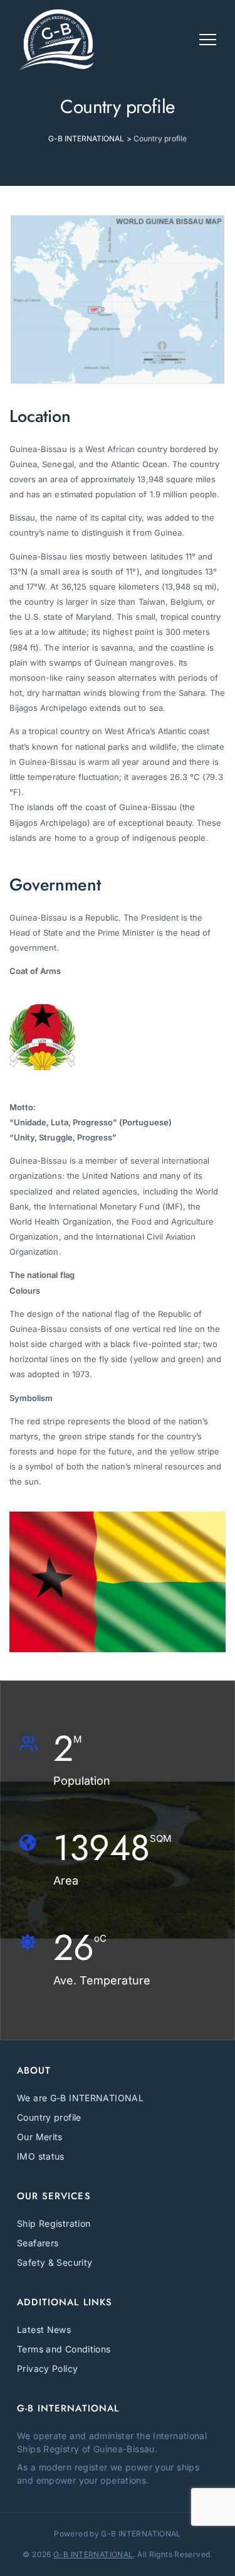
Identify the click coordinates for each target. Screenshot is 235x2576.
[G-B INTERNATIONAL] (56, 40)
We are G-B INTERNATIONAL (80, 2098)
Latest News (44, 2330)
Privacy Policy (47, 2368)
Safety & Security (55, 2262)
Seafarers (38, 2243)
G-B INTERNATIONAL (93, 2554)
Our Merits (40, 2137)
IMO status (41, 2156)
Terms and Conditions (64, 2349)
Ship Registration (54, 2223)
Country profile (49, 2117)
